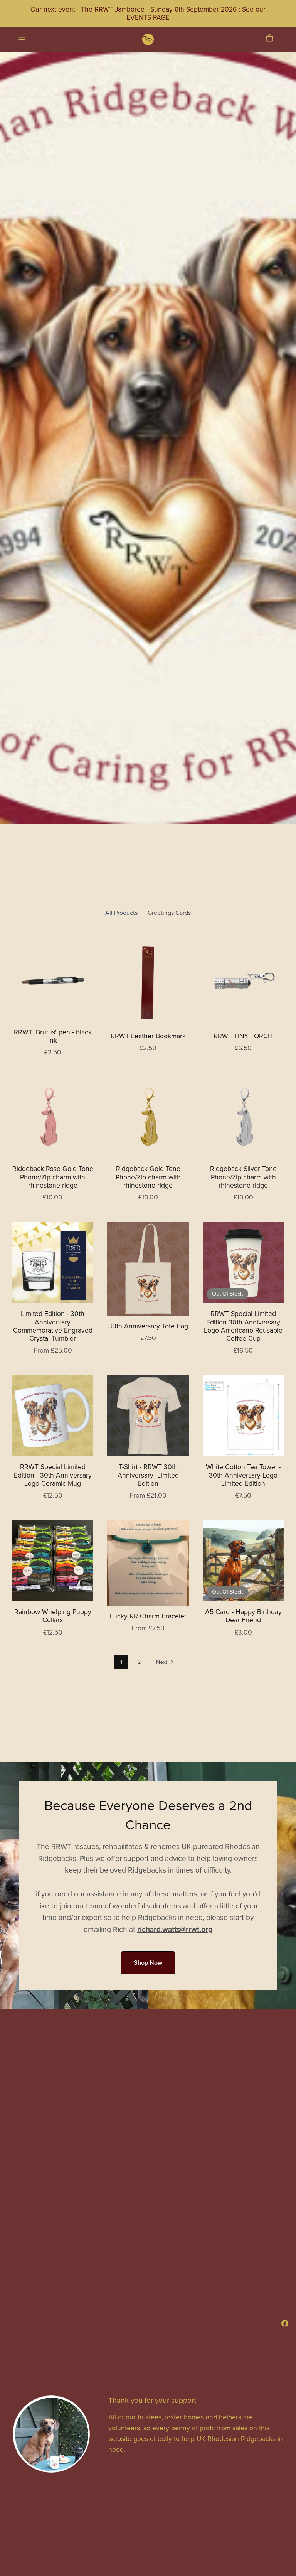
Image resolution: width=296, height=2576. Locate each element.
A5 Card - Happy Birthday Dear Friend (243, 1616)
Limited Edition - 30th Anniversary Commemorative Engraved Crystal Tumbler (53, 1326)
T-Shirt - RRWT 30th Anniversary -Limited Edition (148, 1475)
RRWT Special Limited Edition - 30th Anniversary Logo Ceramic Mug (53, 1475)
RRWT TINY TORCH (243, 1036)
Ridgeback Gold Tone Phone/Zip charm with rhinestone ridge (148, 1177)
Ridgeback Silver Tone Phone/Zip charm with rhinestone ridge (243, 1177)
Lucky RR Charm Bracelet (148, 1616)
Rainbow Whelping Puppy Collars (53, 1616)
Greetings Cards (169, 913)
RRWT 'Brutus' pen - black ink (53, 1036)
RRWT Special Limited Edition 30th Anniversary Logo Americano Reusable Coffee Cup (243, 1326)
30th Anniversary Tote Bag (148, 1326)
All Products (121, 913)
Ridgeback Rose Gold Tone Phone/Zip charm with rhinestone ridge (53, 1177)
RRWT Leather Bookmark (148, 1036)
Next (162, 1662)
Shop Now (148, 1963)
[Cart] (273, 38)
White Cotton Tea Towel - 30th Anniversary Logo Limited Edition (243, 1475)
